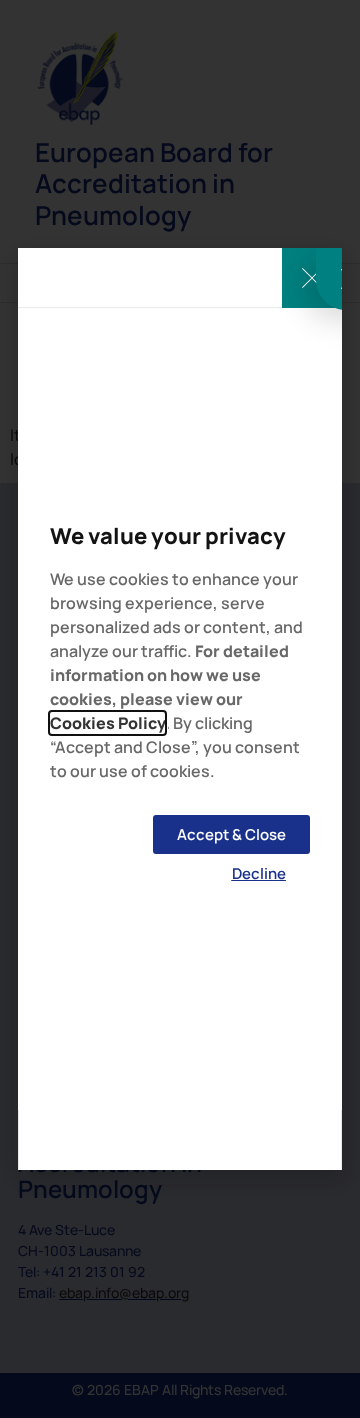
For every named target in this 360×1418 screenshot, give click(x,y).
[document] (180, 709)
